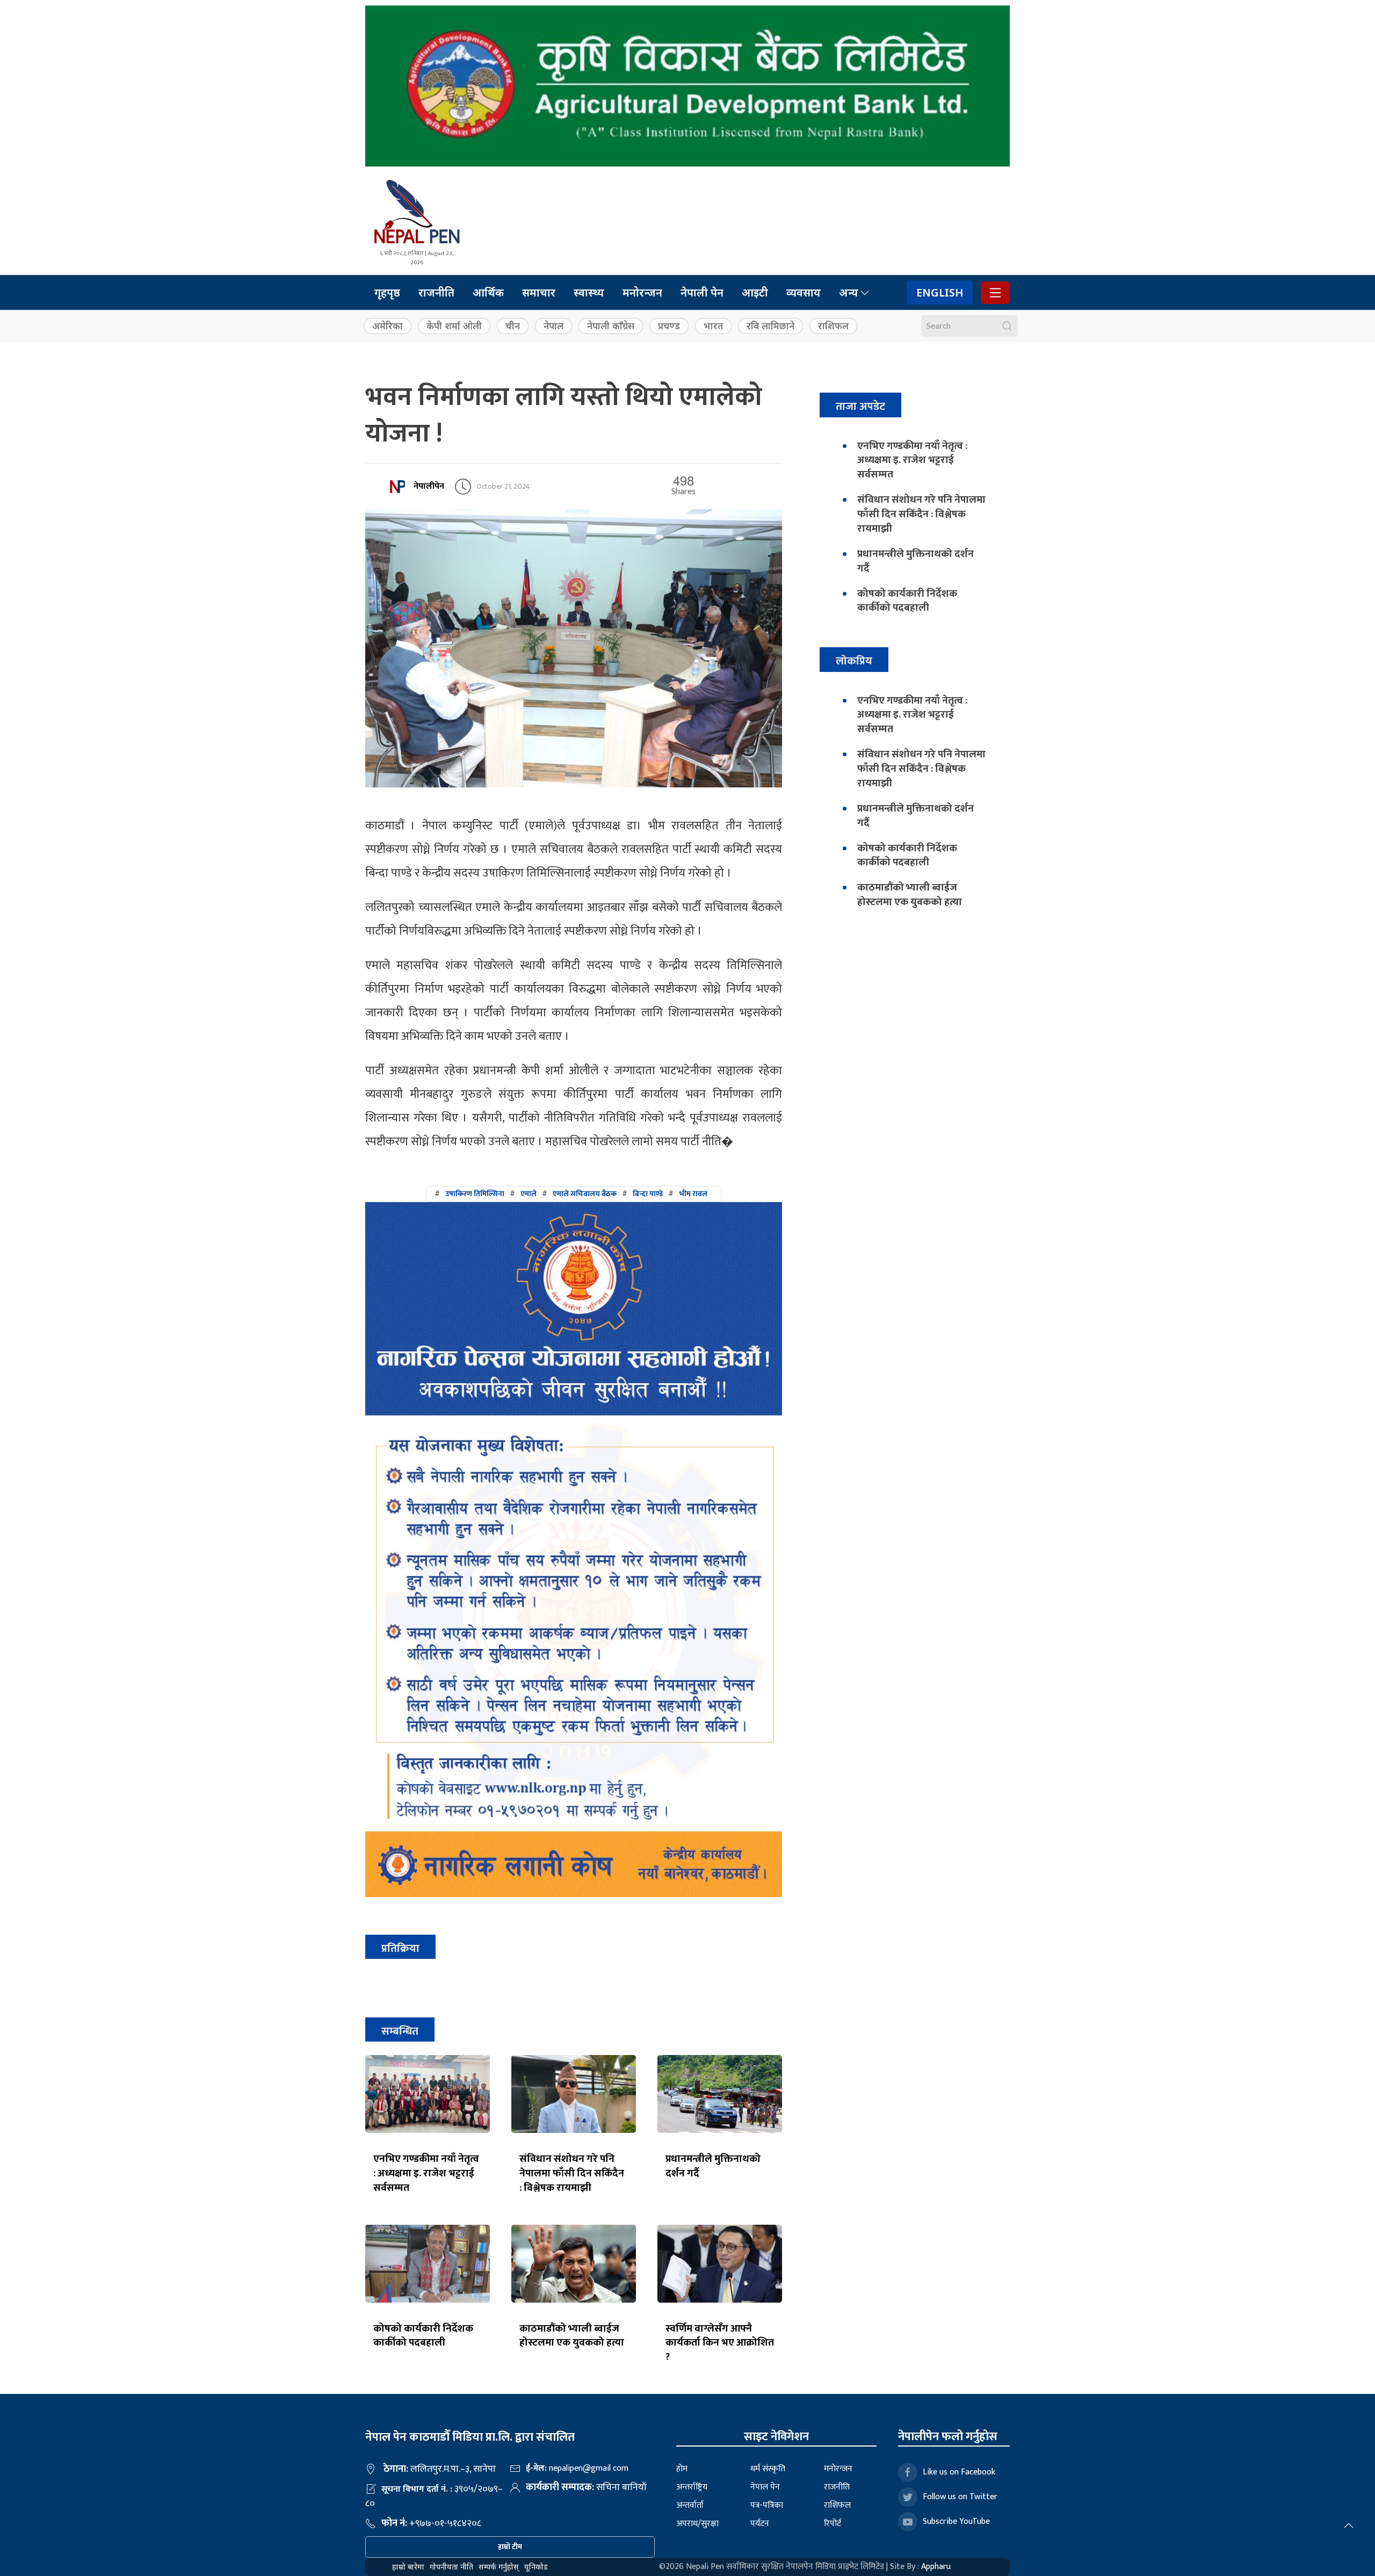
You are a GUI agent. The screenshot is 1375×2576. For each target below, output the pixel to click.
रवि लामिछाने (770, 326)
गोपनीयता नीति (451, 2567)
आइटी (755, 292)
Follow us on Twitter (960, 2497)
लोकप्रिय (854, 661)
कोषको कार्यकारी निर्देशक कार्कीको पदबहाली (423, 2336)
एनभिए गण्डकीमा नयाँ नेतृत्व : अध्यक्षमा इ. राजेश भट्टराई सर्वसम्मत (426, 2173)
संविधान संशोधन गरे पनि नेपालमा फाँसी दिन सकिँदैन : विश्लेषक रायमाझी (572, 2173)
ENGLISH (940, 292)
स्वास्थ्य (589, 292)
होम (682, 2469)
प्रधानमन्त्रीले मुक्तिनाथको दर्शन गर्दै (713, 2166)
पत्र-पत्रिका (767, 2505)
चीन (513, 326)
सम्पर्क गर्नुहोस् (499, 2567)
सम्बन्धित (400, 2031)
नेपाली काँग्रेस (611, 326)
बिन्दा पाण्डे (648, 1194)
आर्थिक (488, 292)
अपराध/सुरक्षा (697, 2524)
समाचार (539, 292)
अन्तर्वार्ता (690, 2505)
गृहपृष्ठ (387, 292)
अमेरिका (388, 326)
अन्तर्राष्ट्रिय (692, 2487)
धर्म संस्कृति (768, 2469)
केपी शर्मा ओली (454, 326)
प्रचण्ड (669, 326)
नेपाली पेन (702, 292)
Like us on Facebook (959, 2472)
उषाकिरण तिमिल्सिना (475, 1194)
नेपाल (553, 326)
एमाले (529, 1194)
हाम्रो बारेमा (408, 2567)
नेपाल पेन (765, 2487)
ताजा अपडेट (860, 406)
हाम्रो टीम (510, 2547)
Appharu (936, 2567)
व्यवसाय (804, 292)
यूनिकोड (536, 2567)
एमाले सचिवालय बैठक (585, 1194)
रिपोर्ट (833, 2524)
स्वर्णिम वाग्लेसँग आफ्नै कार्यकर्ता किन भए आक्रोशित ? (720, 2343)
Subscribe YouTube (956, 2521)
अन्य (849, 292)
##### (571, 1194)
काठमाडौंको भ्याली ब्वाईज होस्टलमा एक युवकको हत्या (572, 2336)
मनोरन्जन (642, 292)
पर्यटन (760, 2524)
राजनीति (436, 292)
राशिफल (833, 326)
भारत (713, 326)
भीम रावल (693, 1194)
